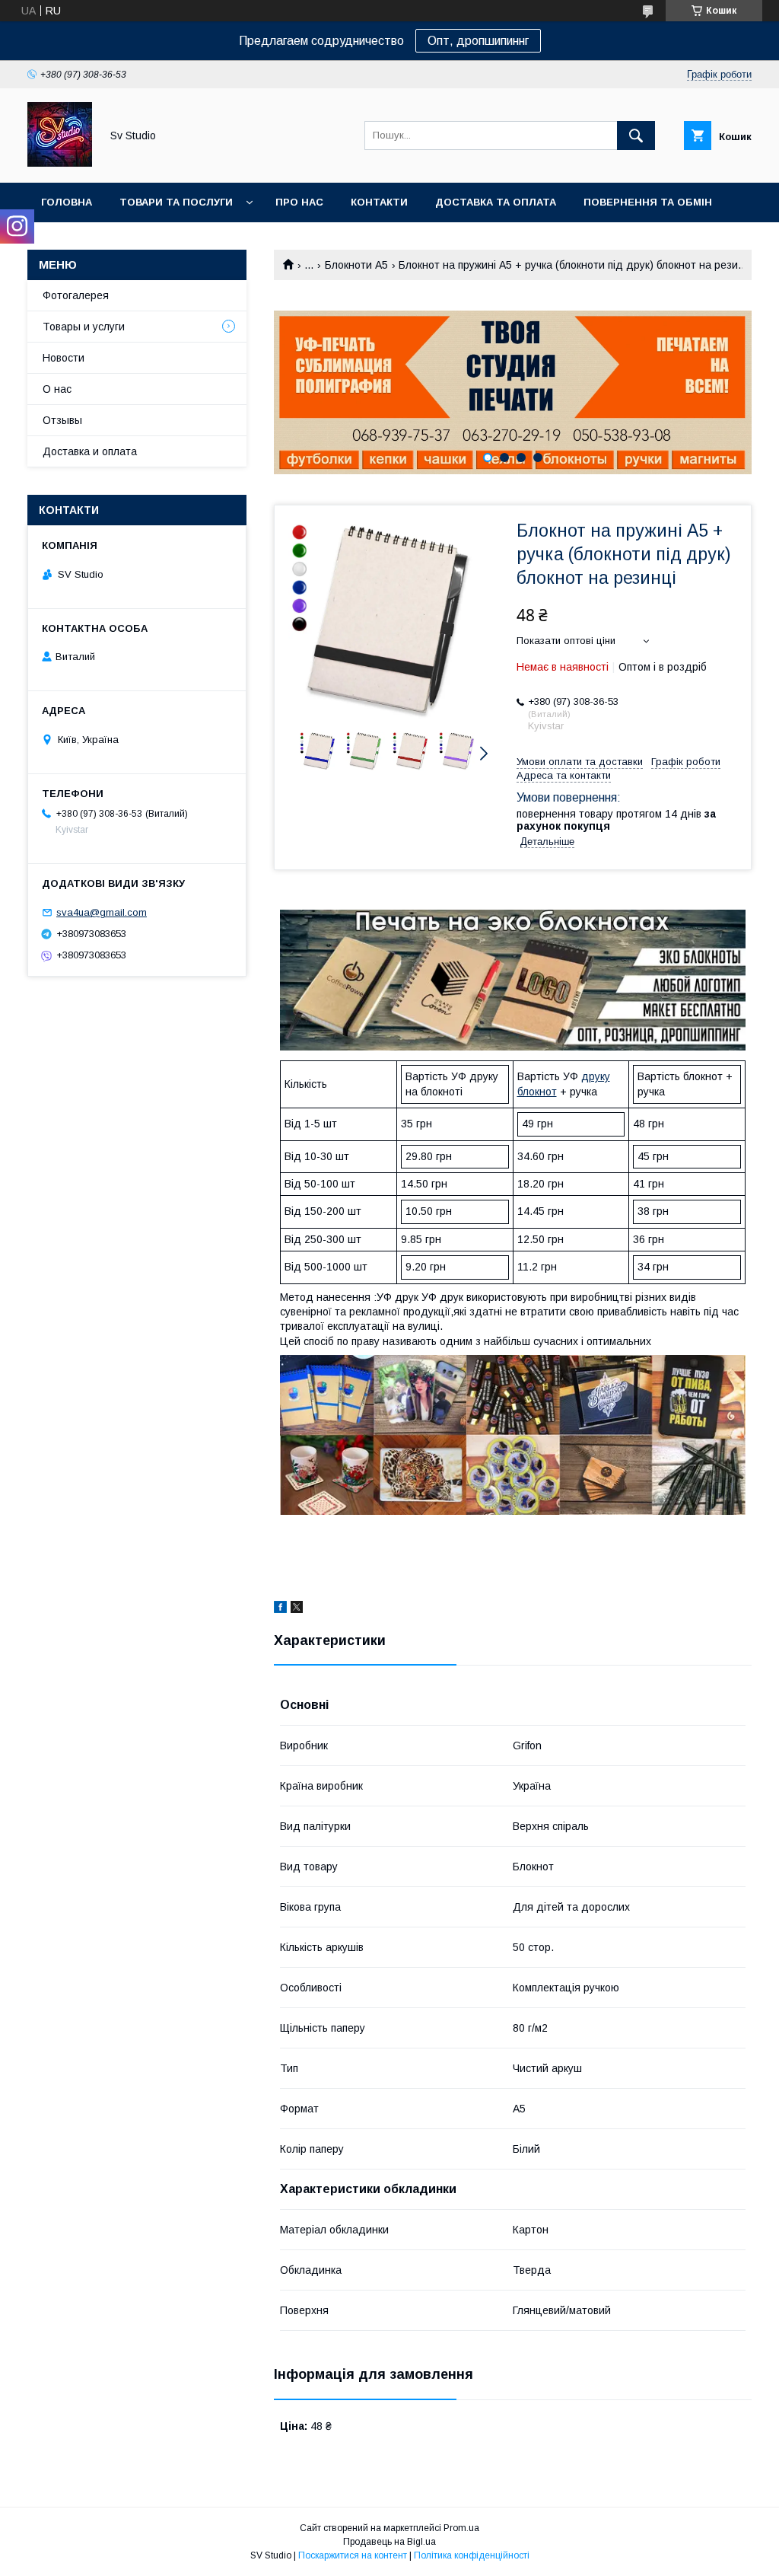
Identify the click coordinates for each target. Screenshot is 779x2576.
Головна (67, 202)
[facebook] (280, 1609)
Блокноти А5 (356, 265)
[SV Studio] (60, 163)
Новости (64, 358)
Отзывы (62, 420)
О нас (57, 389)
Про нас (299, 202)
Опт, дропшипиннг (478, 41)
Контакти (379, 202)
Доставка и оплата (90, 451)
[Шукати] (636, 135)
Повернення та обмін (648, 202)
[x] (297, 1609)
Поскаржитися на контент (353, 2555)
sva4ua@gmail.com (102, 912)
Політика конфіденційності (472, 2555)
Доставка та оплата (496, 202)
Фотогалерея (76, 295)
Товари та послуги (176, 202)
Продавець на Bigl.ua (389, 2542)
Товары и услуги (84, 327)
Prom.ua (461, 2528)
